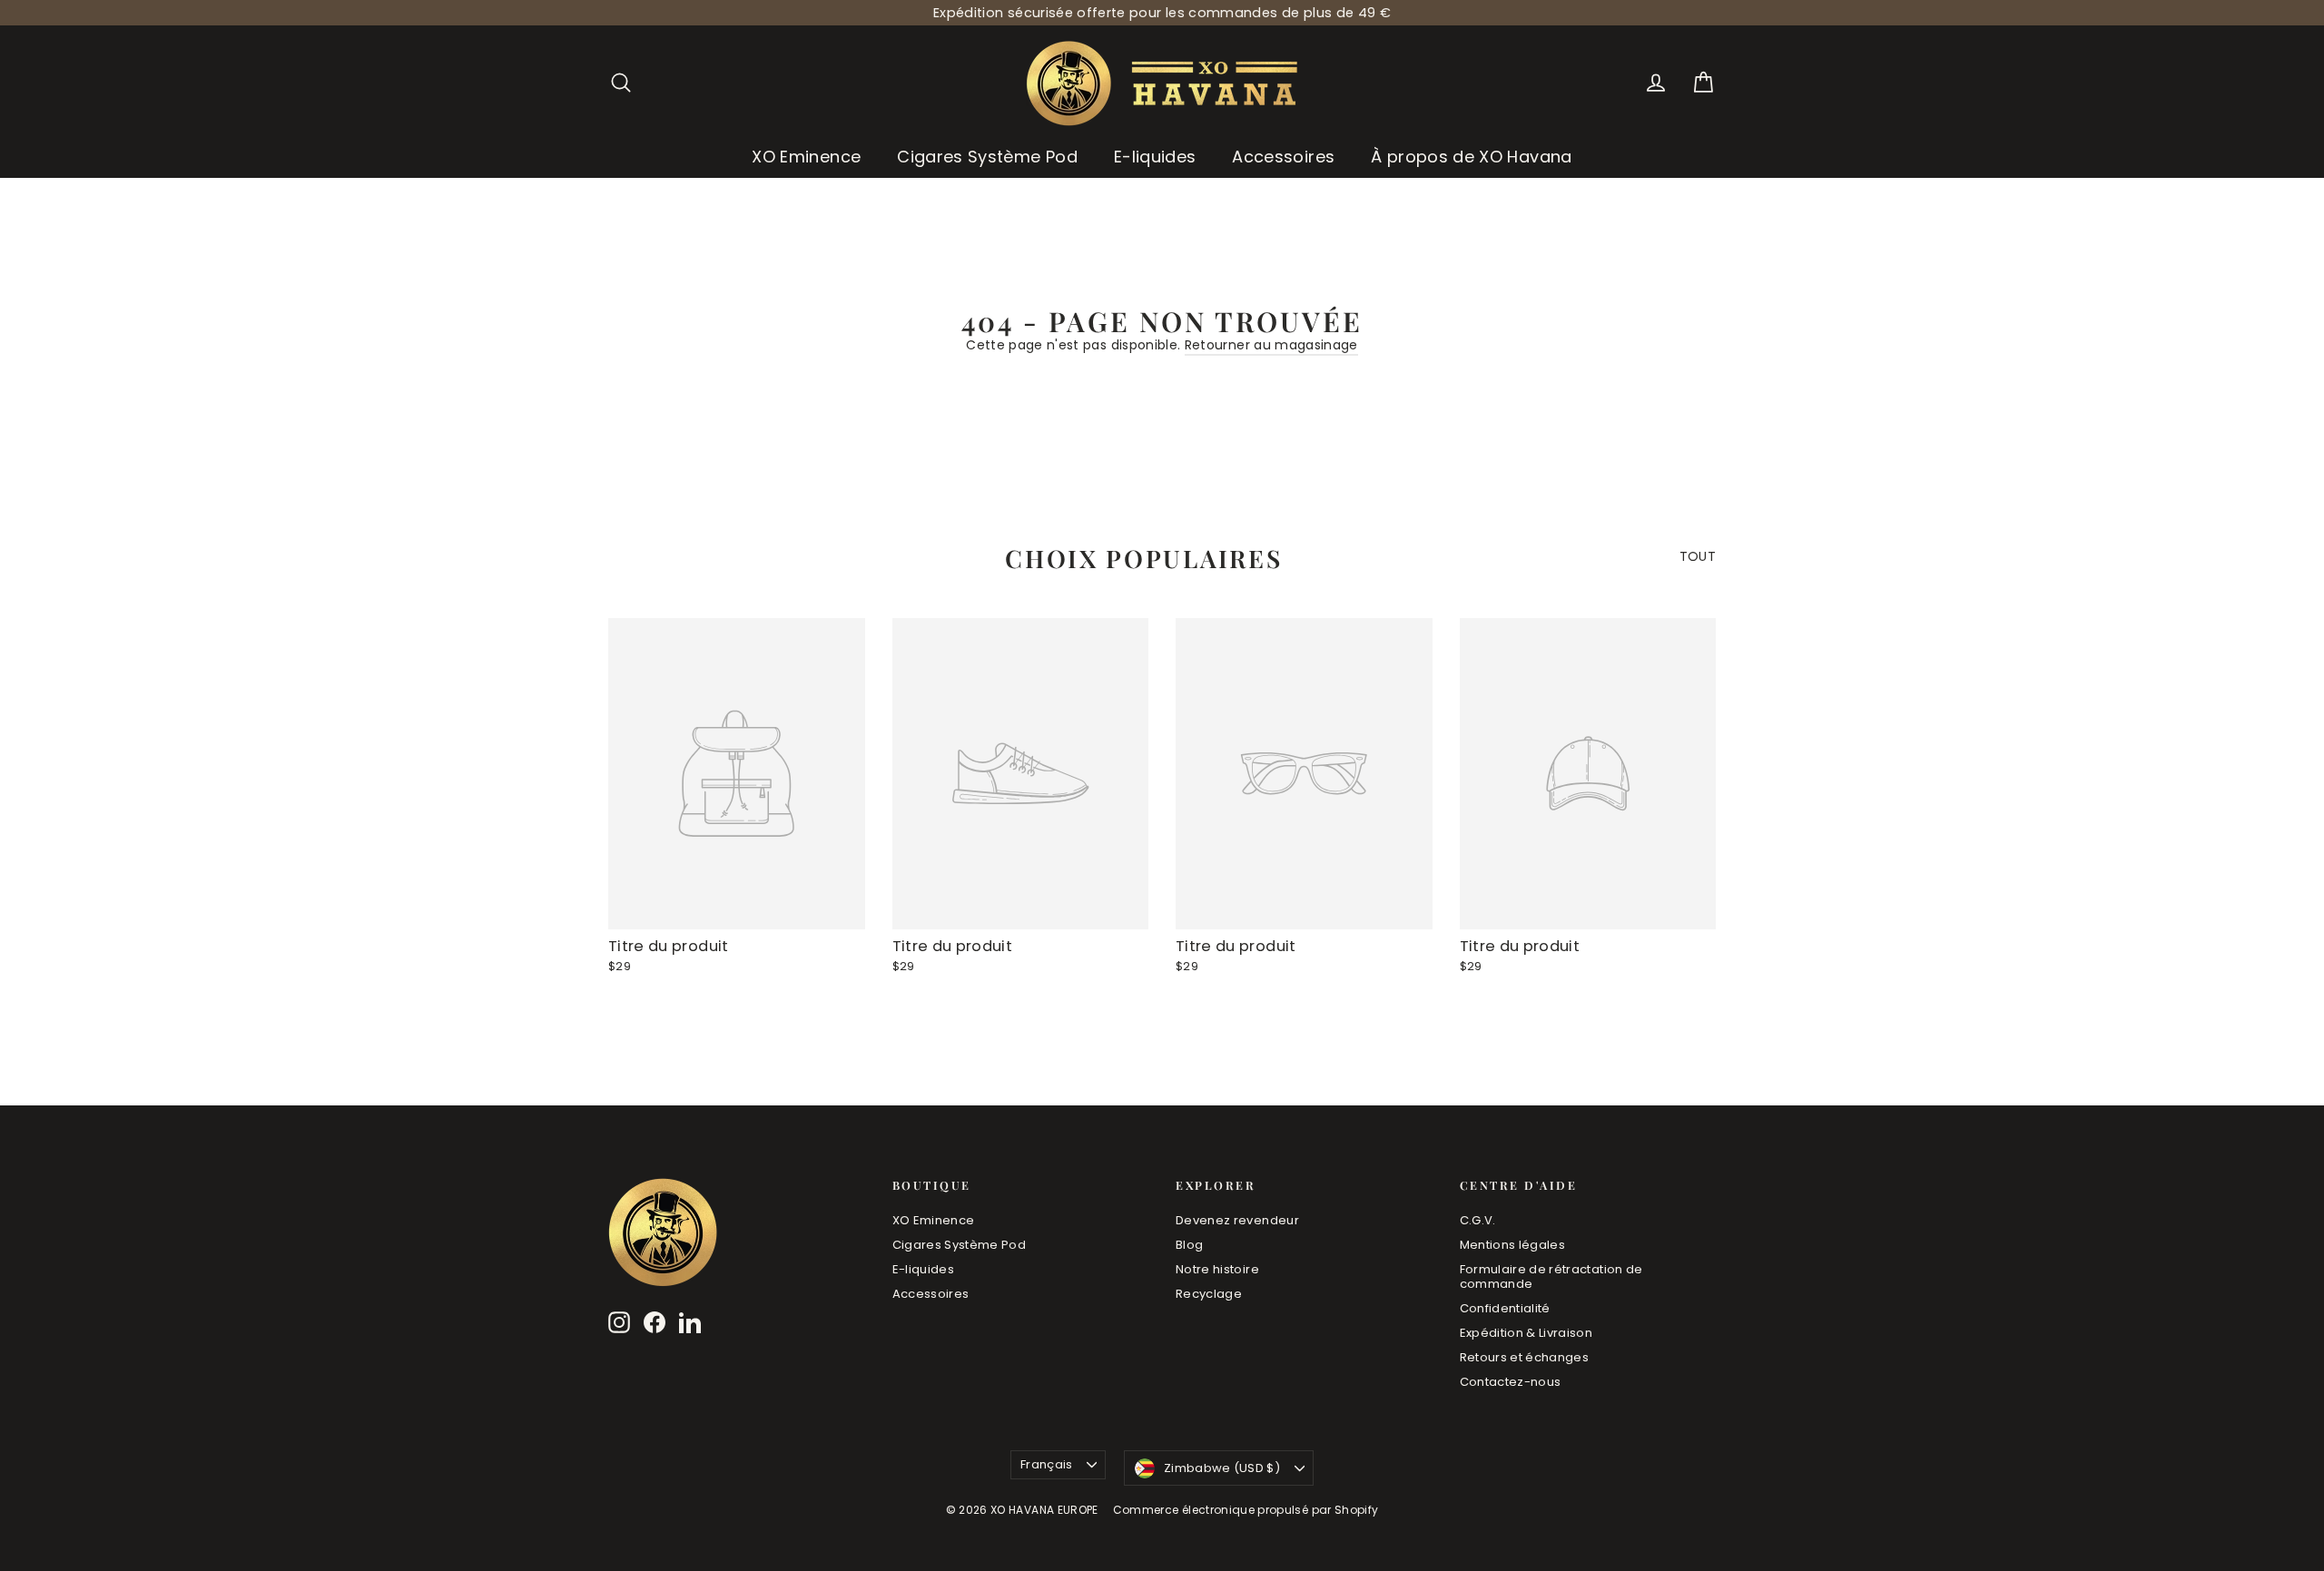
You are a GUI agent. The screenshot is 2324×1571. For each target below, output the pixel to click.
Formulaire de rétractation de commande (1551, 1276)
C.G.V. (1478, 1220)
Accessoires (1283, 157)
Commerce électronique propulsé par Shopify (1246, 1510)
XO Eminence (806, 157)
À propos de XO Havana (1471, 157)
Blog (1189, 1245)
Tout (1698, 556)
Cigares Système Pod (987, 157)
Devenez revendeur (1237, 1220)
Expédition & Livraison (1526, 1333)
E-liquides (1155, 157)
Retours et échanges (1525, 1357)
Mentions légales (1513, 1245)
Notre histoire (1217, 1269)
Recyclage (1209, 1294)
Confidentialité (1505, 1308)
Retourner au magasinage (1271, 345)
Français (1047, 1464)
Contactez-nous (1511, 1382)
